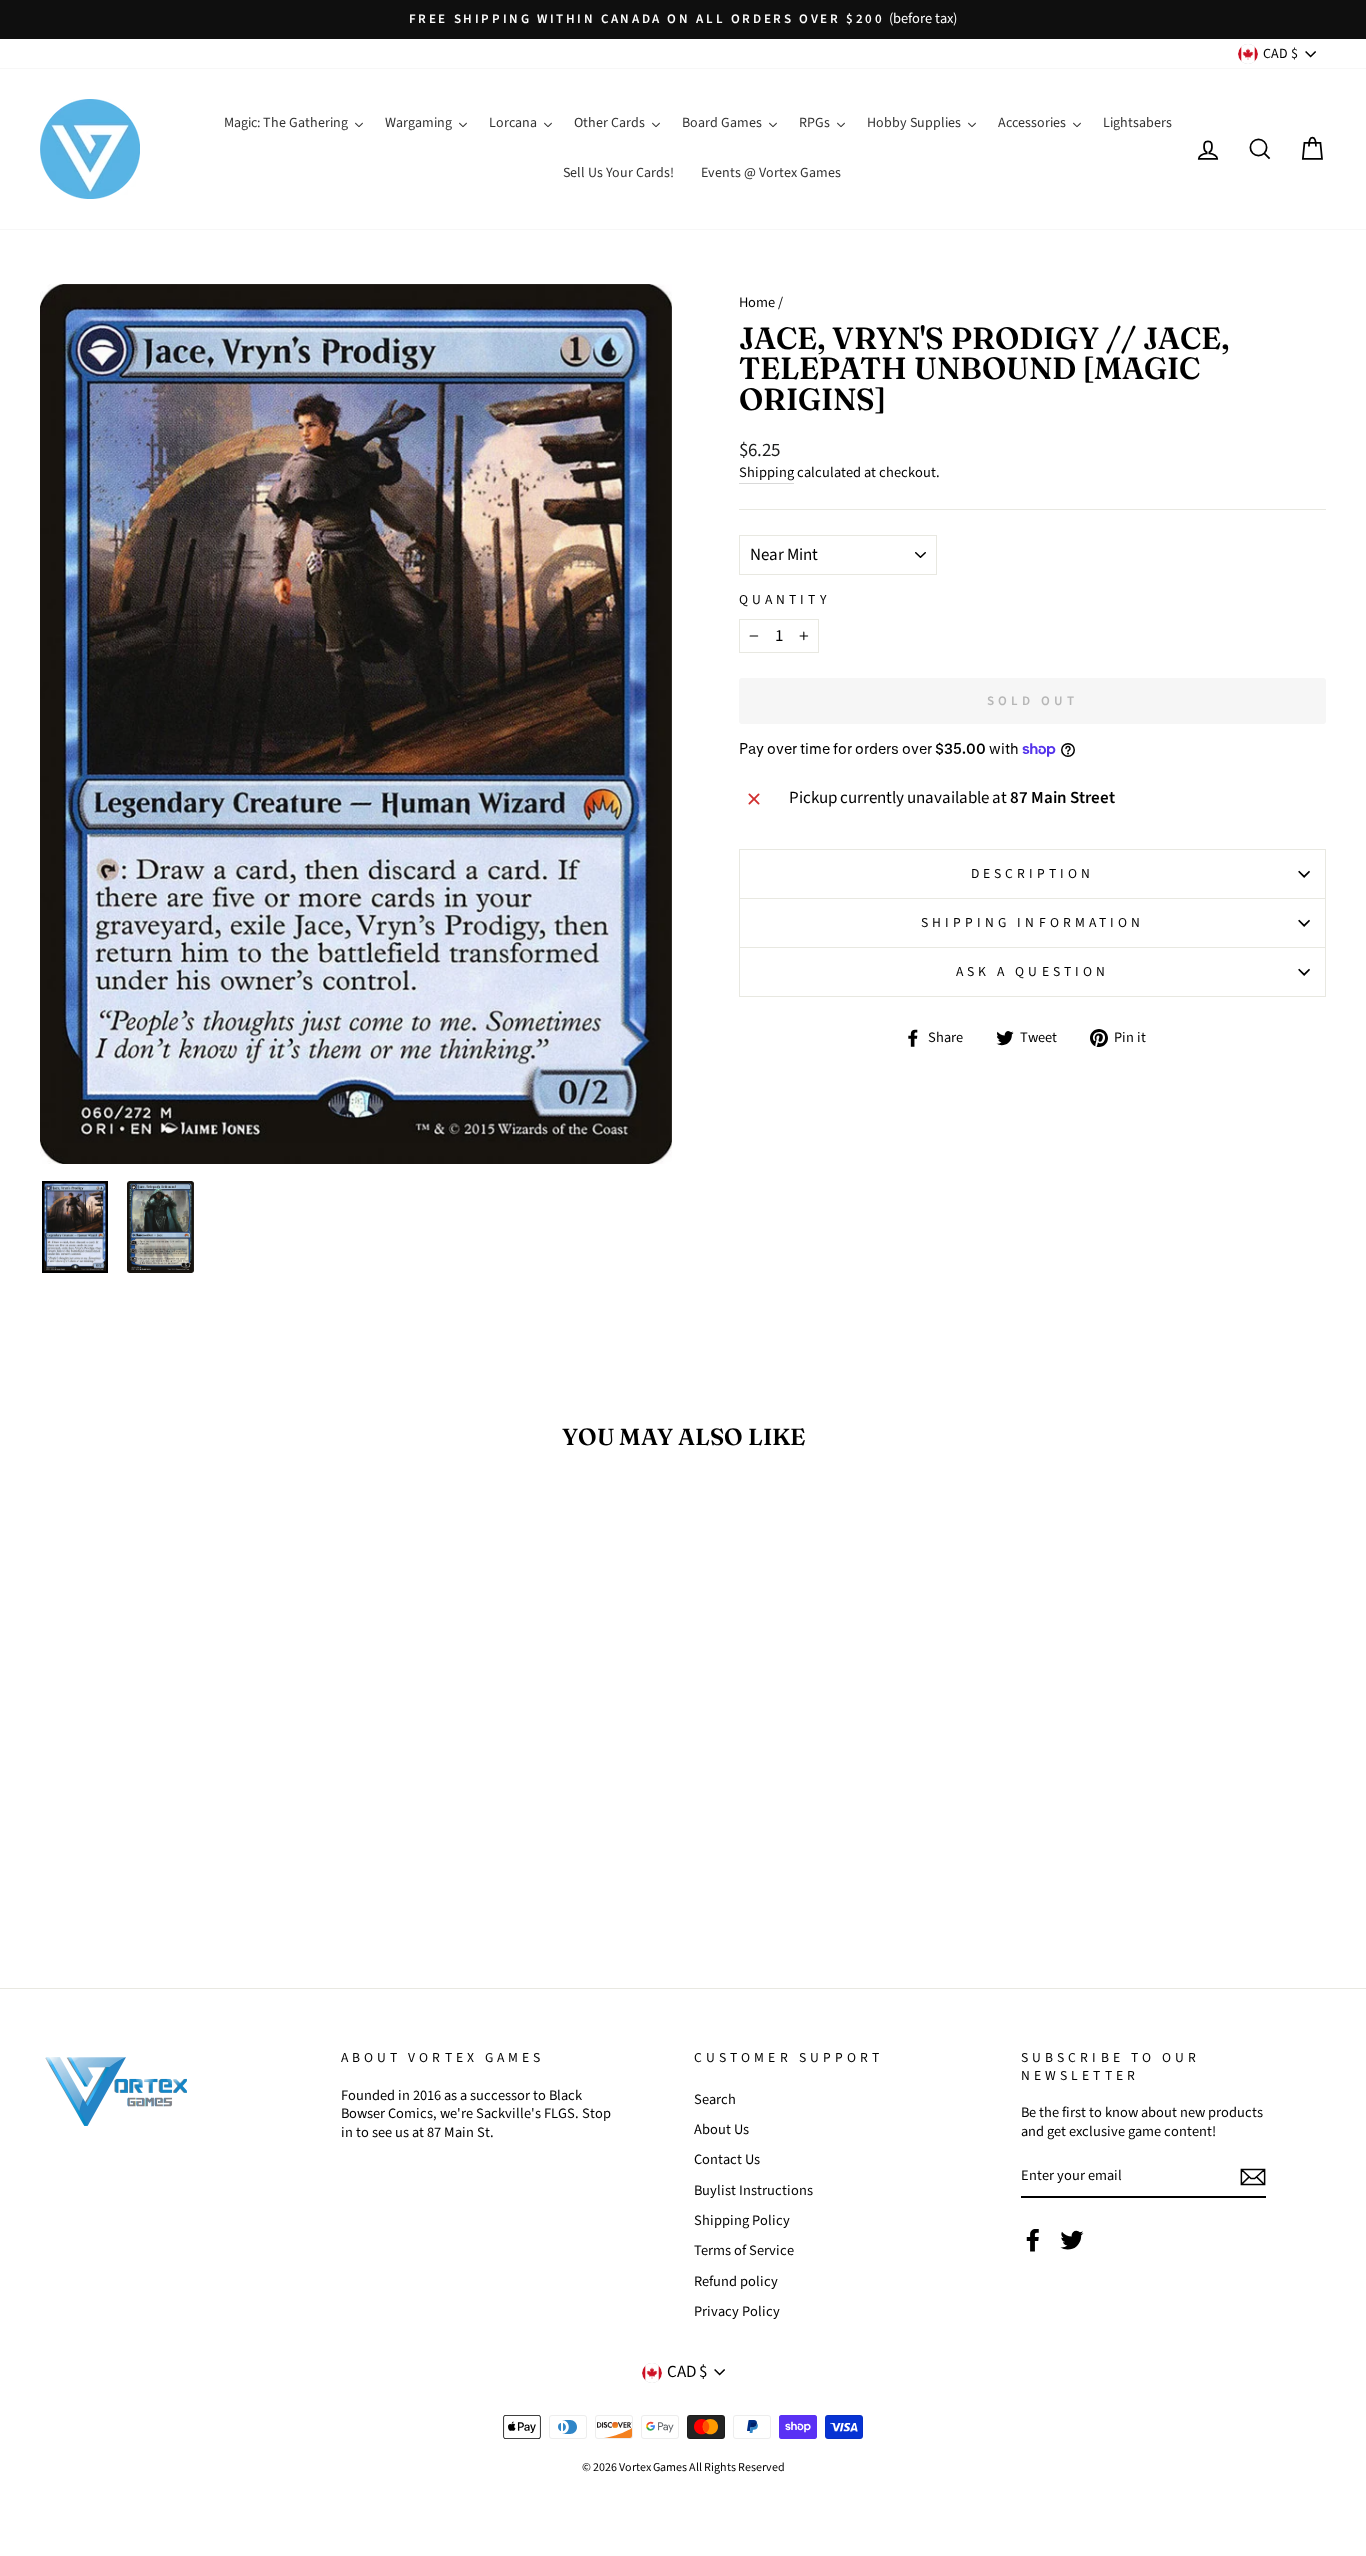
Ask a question (1032, 971)
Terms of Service (744, 2250)
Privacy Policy (737, 2311)
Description (1033, 873)
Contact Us (727, 2159)
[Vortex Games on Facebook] (1033, 2240)
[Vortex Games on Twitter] (1072, 2240)
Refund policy (736, 2281)
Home (757, 302)
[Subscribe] (1253, 2177)
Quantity (784, 600)
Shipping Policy (742, 2220)
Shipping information (1033, 922)
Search (715, 2099)
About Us (721, 2129)
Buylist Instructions (753, 2190)
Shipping (766, 473)
